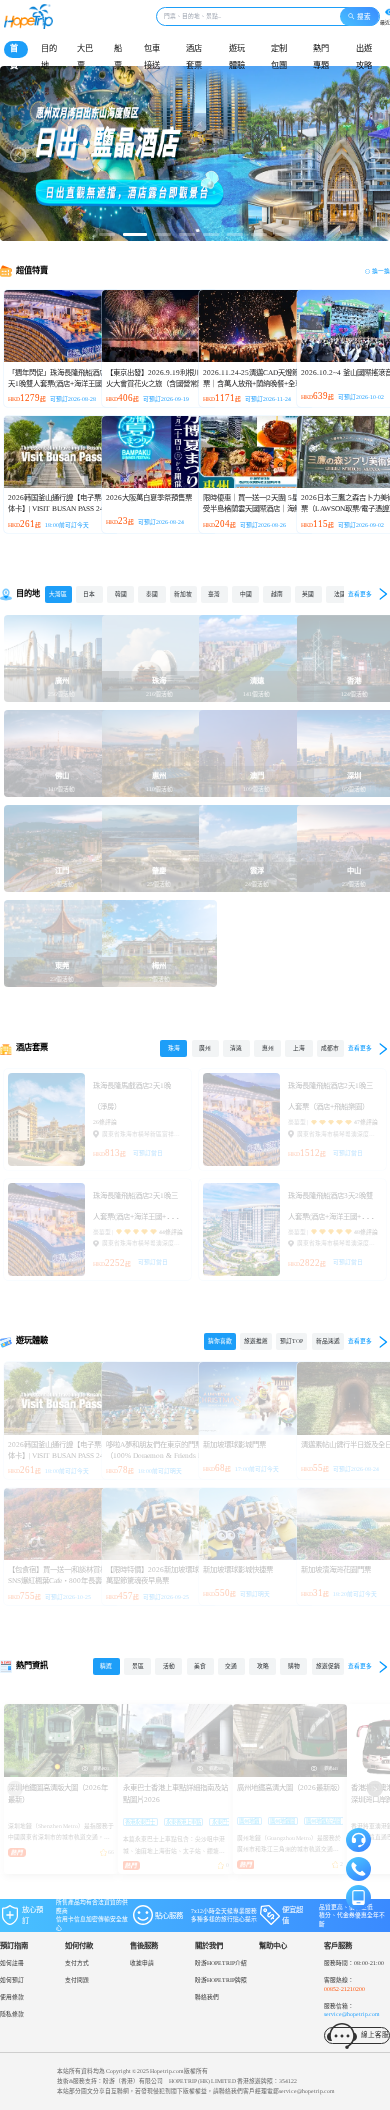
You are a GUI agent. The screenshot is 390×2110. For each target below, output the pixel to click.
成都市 (330, 1048)
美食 (200, 1666)
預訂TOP (291, 1341)
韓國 (121, 594)
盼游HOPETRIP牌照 (221, 1980)
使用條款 (12, 1997)
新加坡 (183, 594)
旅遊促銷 (328, 1666)
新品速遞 (328, 1341)
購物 (294, 1666)
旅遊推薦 (256, 1341)
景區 (138, 1666)
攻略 (263, 1666)
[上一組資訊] (15, 1789)
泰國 (152, 594)
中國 (246, 594)
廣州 (205, 1048)
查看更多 (360, 594)
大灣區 (58, 594)
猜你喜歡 (220, 1341)
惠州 (268, 1048)
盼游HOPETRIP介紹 (221, 1963)
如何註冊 (12, 1963)
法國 (340, 594)
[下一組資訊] (375, 1789)
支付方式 (77, 1963)
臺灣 (214, 594)
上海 (299, 1048)
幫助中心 (273, 1945)
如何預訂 (12, 1980)
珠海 (174, 1048)
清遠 (236, 1048)
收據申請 (142, 1963)
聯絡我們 (207, 1997)
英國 (308, 594)
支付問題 (77, 1980)
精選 (106, 1666)
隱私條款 (12, 2014)
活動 (169, 1666)
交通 (231, 1666)
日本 (89, 594)
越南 (277, 594)
